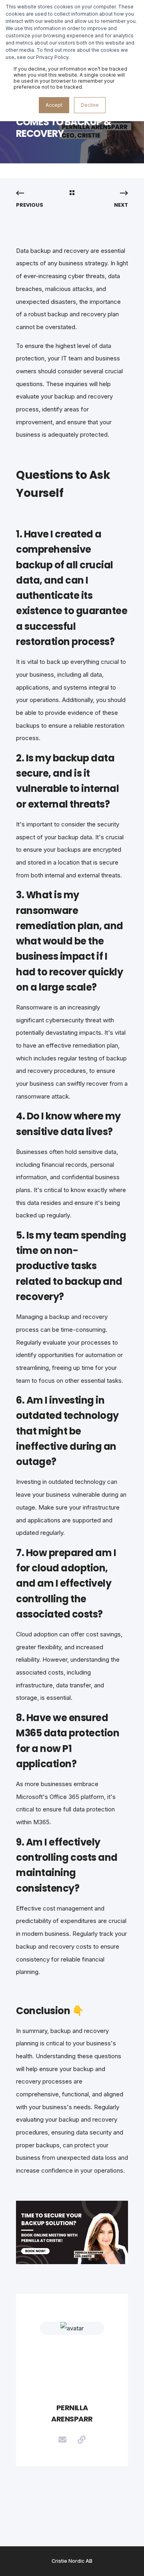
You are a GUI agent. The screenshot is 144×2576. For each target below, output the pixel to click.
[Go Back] (72, 193)
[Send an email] (62, 2440)
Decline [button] (90, 105)
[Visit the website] (82, 2440)
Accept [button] (54, 105)
